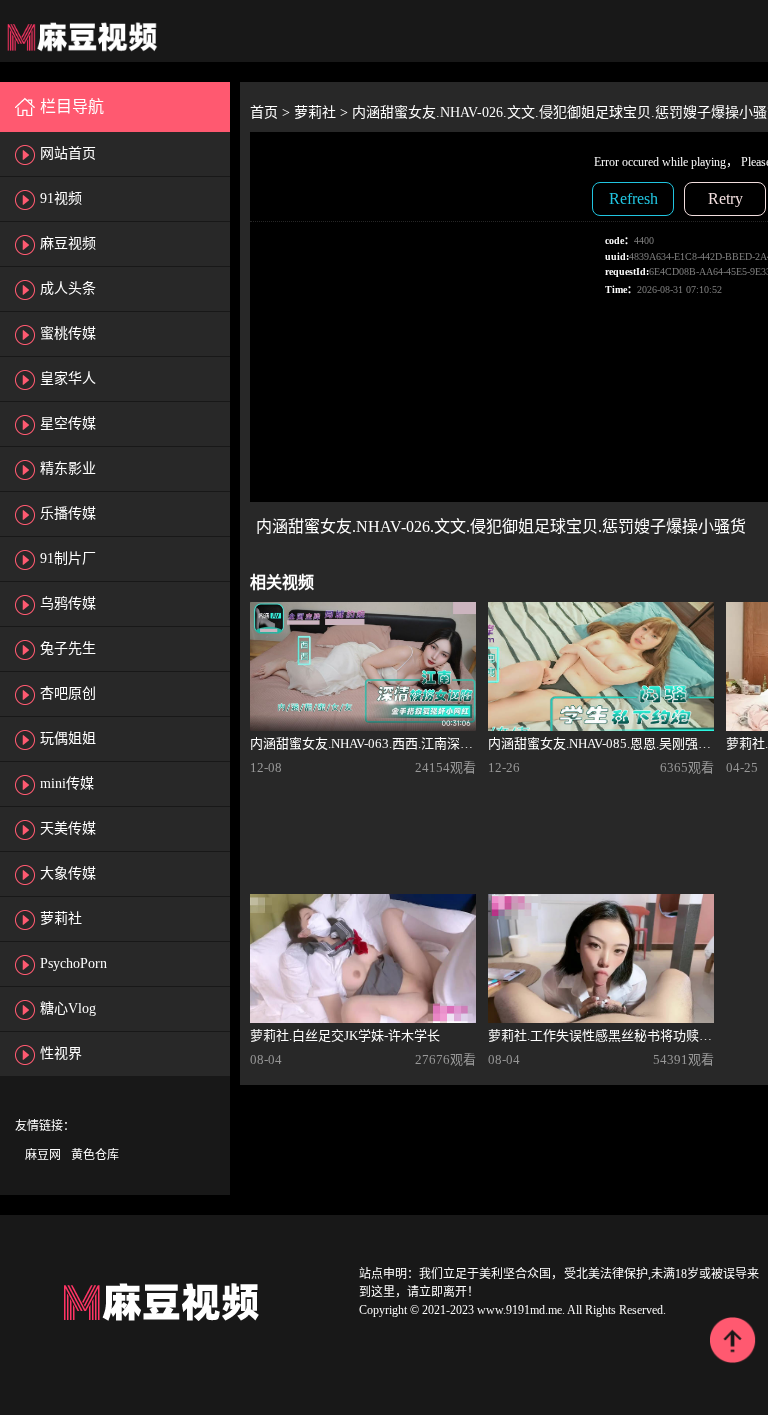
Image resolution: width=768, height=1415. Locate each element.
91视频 (61, 198)
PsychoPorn (73, 963)
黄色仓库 (95, 1155)
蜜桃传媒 (68, 333)
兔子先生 (68, 648)
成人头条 (68, 288)
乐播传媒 (68, 513)
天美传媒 (68, 828)
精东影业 (68, 468)
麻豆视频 (68, 243)
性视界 (61, 1053)
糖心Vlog (68, 1008)
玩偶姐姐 (68, 738)
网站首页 (68, 153)
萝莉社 (61, 918)
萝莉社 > (323, 112)
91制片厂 (68, 558)
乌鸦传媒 (68, 603)
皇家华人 (68, 378)
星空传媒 (68, 423)
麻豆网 (43, 1155)
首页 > (272, 112)
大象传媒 (68, 873)
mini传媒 (67, 783)
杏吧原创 (68, 693)
